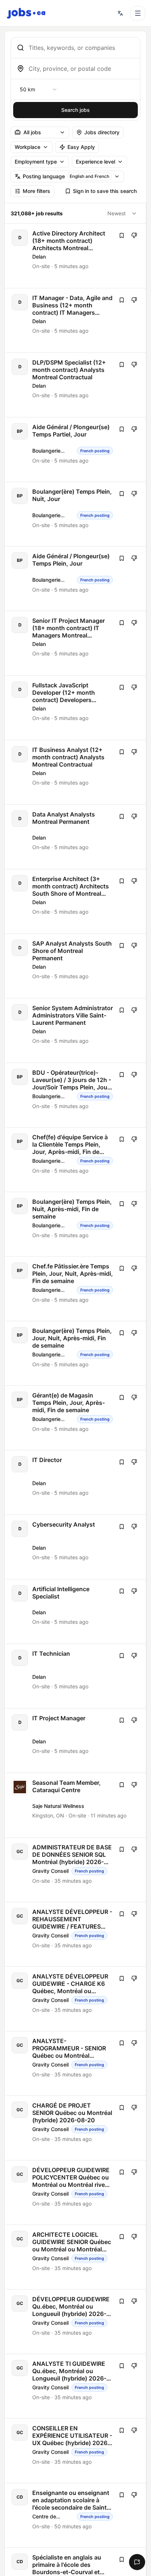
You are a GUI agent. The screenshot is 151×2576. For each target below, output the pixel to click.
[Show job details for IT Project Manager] (76, 1741)
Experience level (95, 162)
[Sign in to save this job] (122, 235)
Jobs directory (102, 132)
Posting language (66, 176)
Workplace (27, 147)
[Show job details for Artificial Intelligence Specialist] (76, 1612)
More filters (36, 191)
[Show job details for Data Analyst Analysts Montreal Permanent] (76, 837)
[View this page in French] (120, 13)
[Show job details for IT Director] (76, 1482)
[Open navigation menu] (138, 13)
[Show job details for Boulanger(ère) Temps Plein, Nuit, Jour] (76, 514)
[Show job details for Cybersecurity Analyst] (76, 1547)
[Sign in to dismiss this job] (134, 235)
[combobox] (81, 48)
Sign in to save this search (105, 191)
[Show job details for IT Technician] (76, 1676)
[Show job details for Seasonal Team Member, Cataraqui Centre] (76, 1805)
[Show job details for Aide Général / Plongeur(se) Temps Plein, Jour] (76, 579)
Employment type (36, 162)
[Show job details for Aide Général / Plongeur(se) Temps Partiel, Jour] (76, 450)
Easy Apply (81, 147)
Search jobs (75, 110)
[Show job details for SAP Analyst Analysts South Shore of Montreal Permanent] (76, 966)
